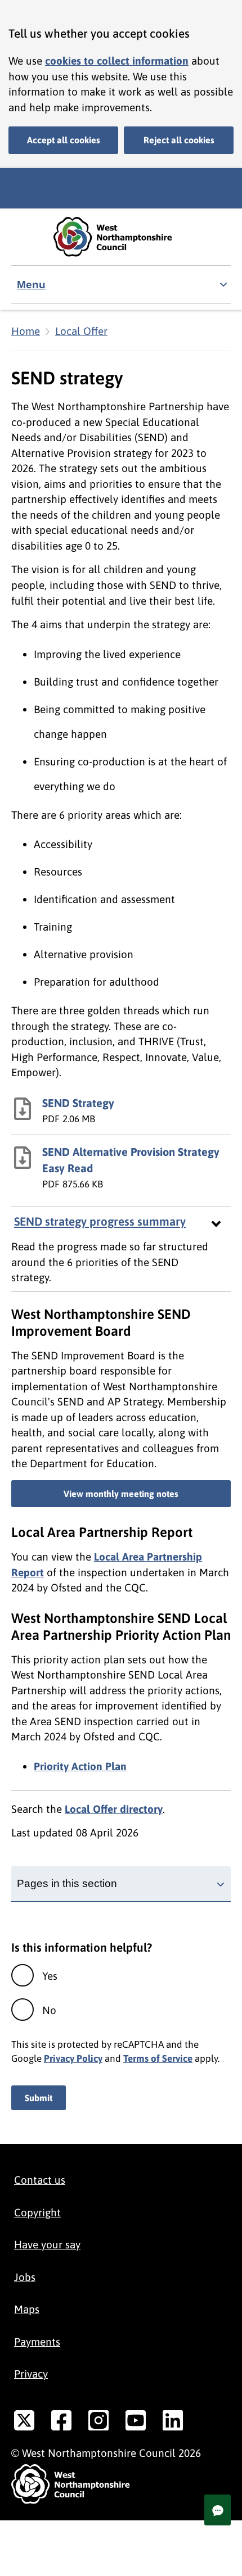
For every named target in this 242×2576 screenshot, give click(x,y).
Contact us (40, 2180)
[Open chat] (218, 2510)
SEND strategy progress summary (100, 1221)
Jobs (25, 2277)
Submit (39, 2098)
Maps (27, 2309)
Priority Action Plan (80, 1766)
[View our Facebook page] (61, 2423)
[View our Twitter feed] (24, 2423)
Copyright (37, 2212)
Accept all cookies (64, 140)
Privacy (31, 2374)
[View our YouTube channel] (136, 2423)
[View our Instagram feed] (98, 2423)
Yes (50, 1976)
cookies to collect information (117, 61)
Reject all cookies (179, 140)
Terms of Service (158, 2058)
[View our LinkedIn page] (173, 2423)
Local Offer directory (114, 1809)
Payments (37, 2342)
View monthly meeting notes (121, 1494)
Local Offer (81, 331)
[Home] (121, 237)
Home (26, 331)
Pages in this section (67, 1883)
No (49, 2010)
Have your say (47, 2244)
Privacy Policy (73, 2058)
